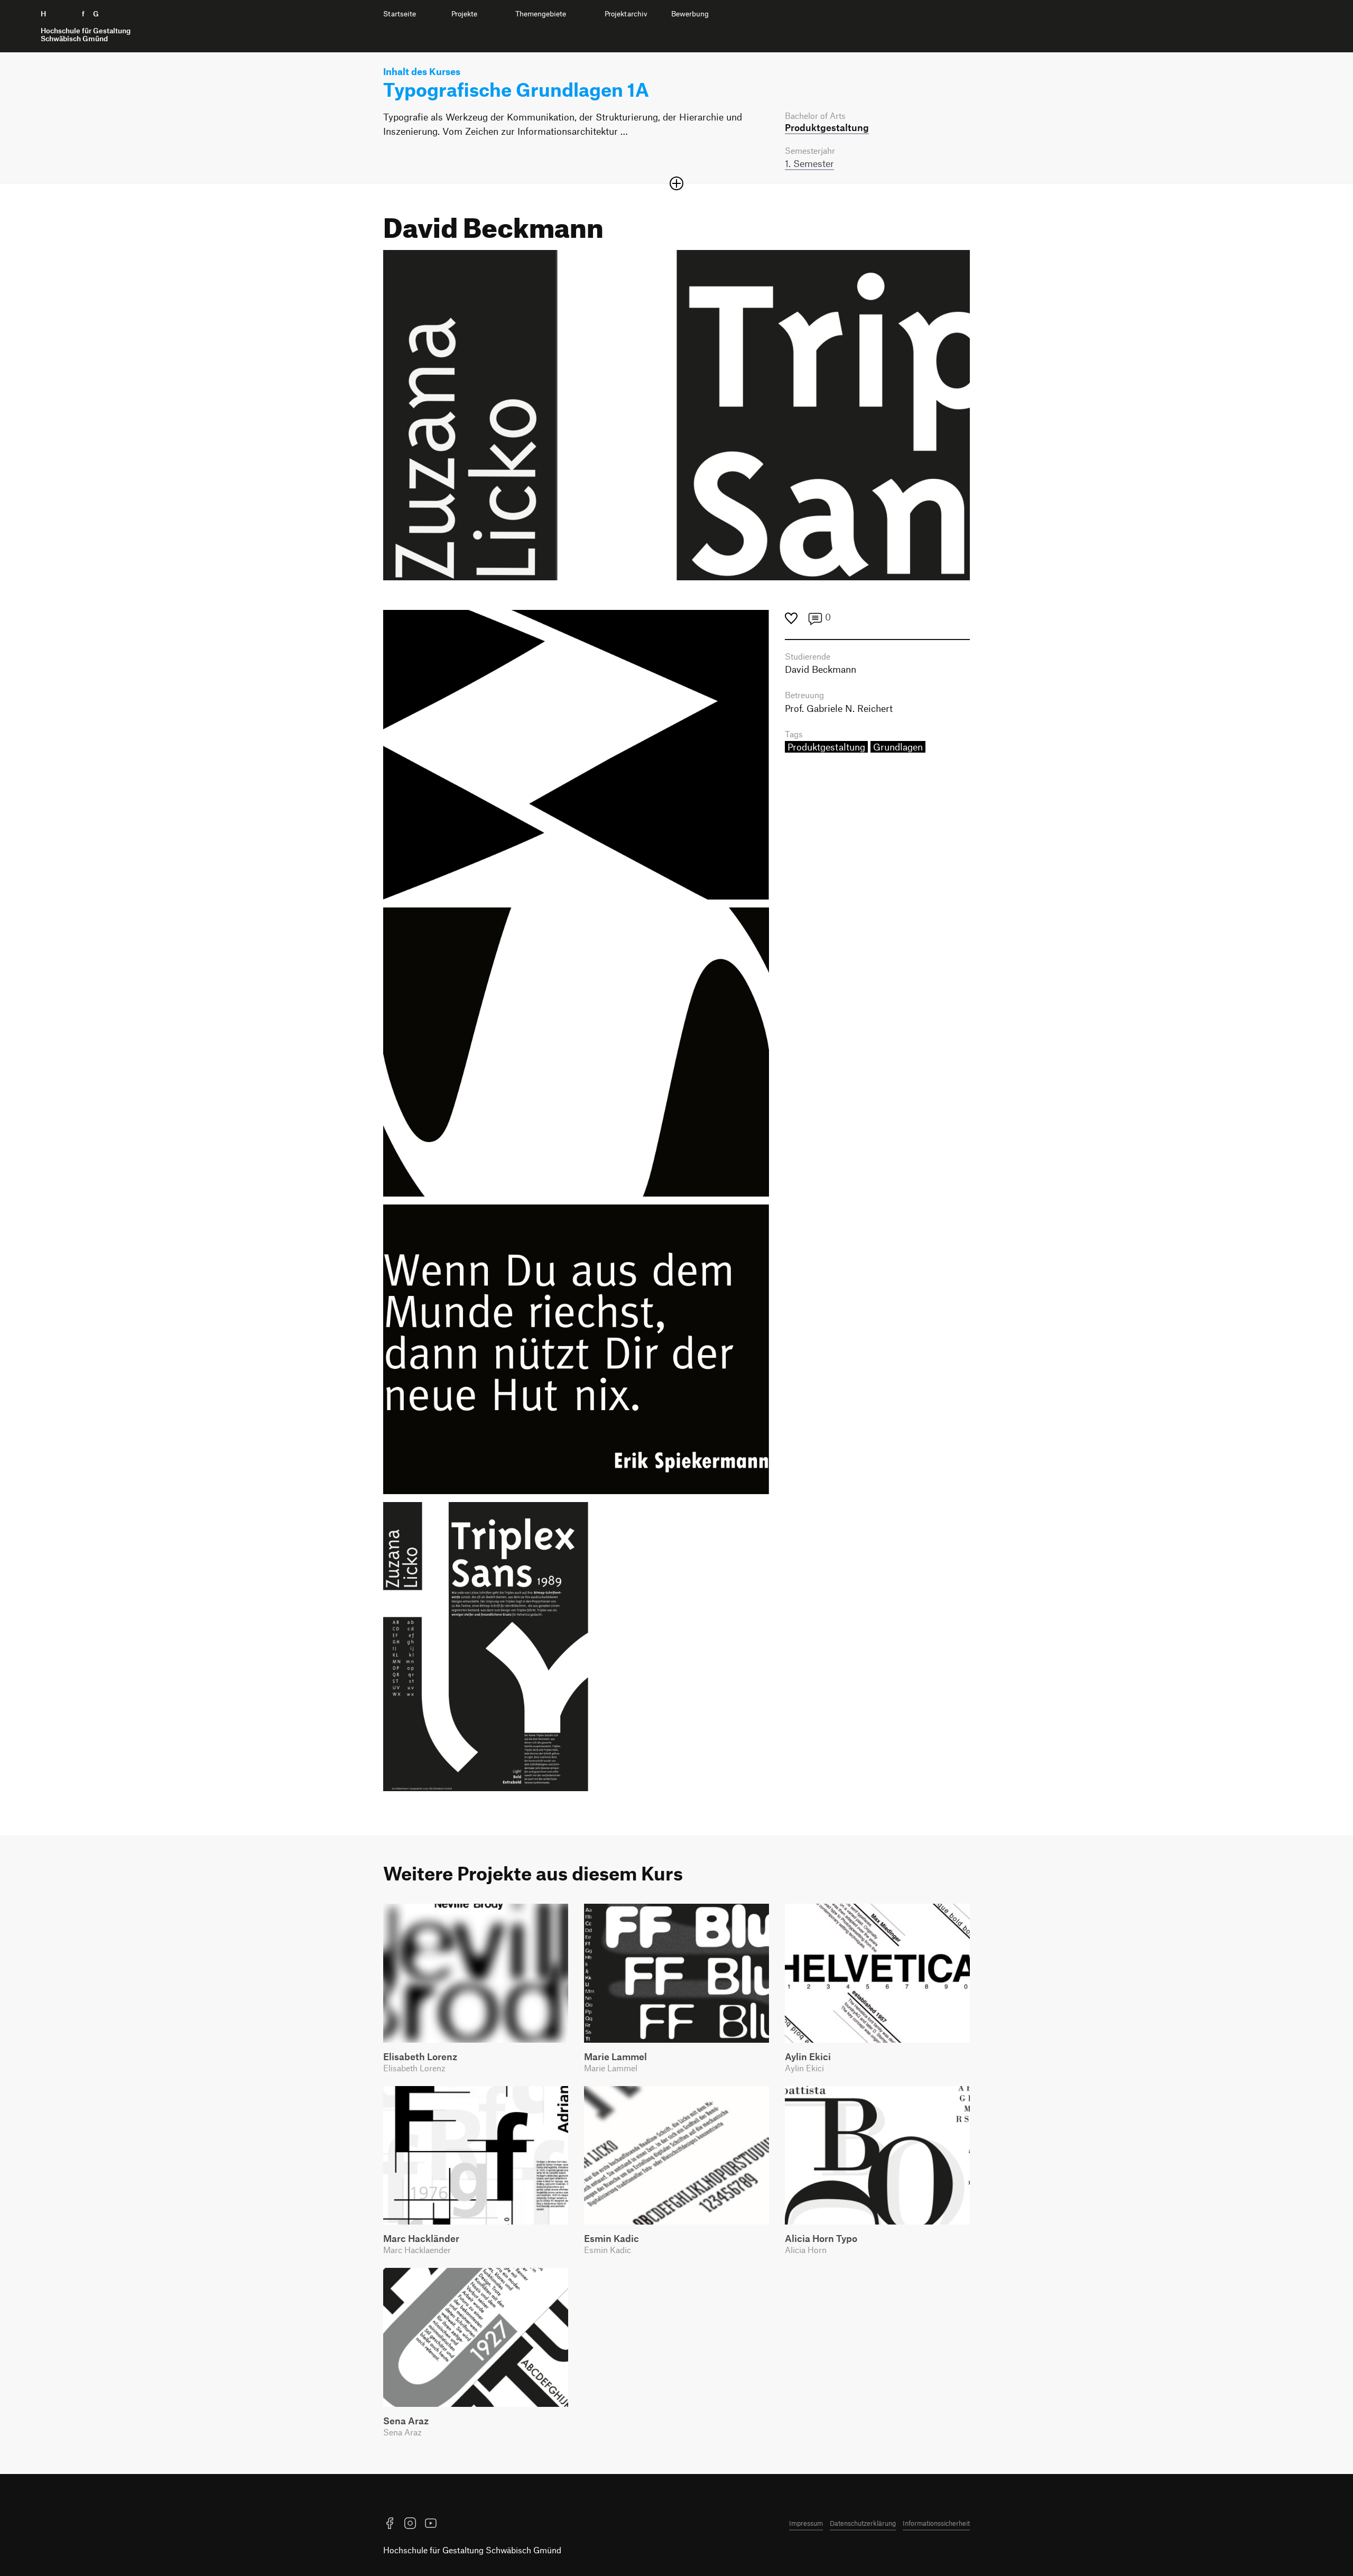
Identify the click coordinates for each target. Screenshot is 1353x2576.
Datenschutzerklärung (863, 2523)
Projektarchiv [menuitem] (626, 14)
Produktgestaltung (826, 747)
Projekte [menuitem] (464, 14)
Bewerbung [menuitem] (690, 14)
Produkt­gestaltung (827, 127)
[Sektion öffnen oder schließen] (676, 183)
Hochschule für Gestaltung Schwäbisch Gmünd (472, 2550)
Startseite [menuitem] (400, 14)
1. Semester (809, 163)
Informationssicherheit (936, 2523)
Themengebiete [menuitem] (541, 14)
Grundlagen (898, 747)
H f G (86, 26)
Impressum (806, 2523)
